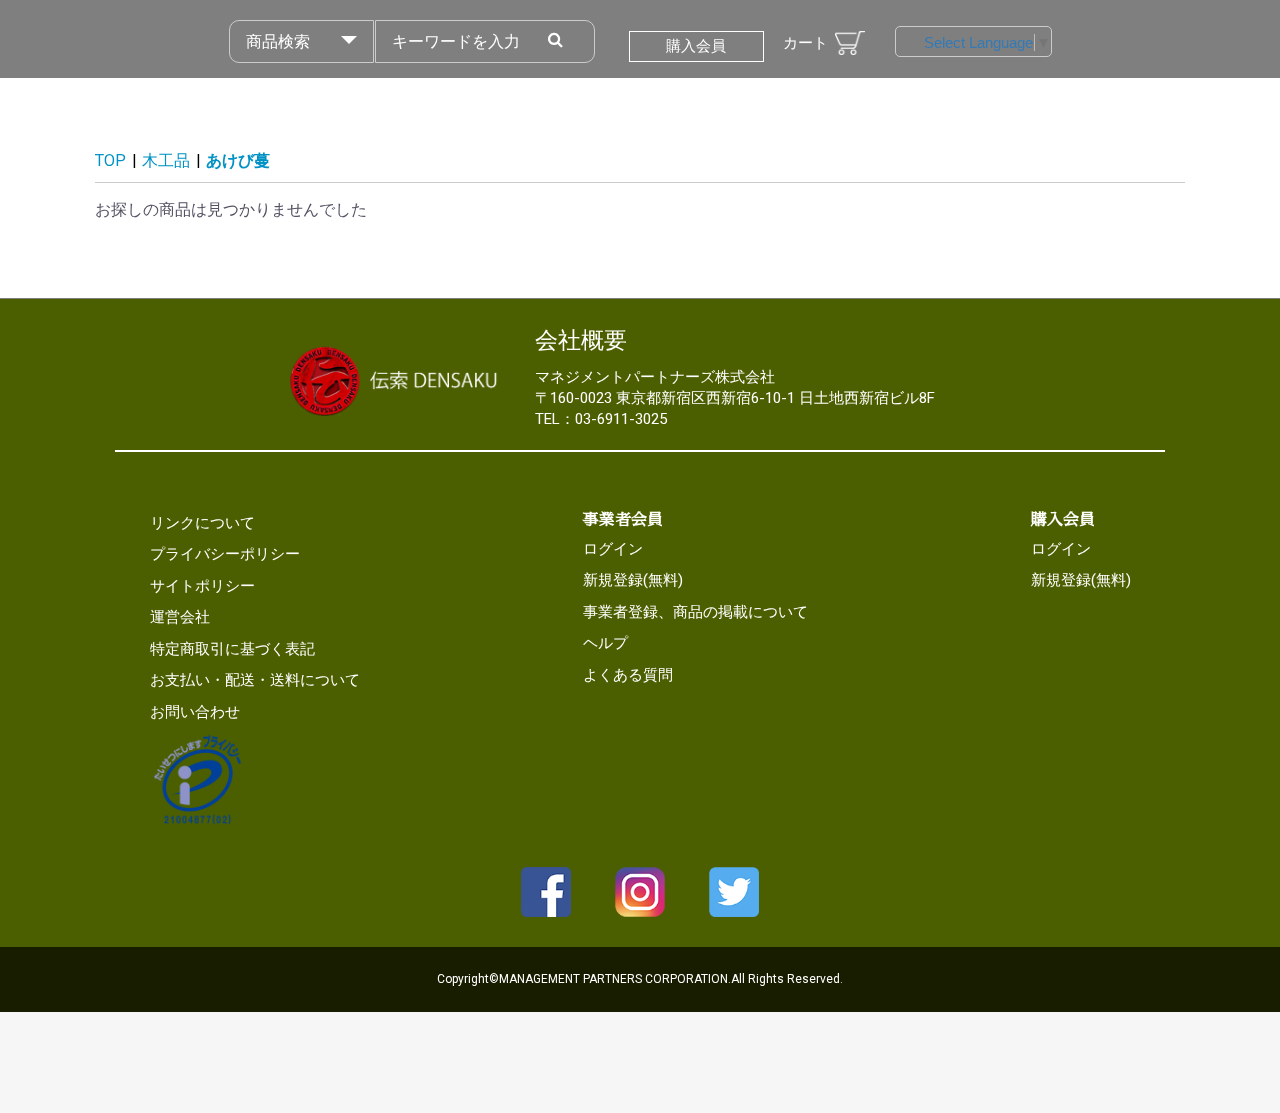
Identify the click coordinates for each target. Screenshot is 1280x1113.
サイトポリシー (202, 586)
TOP (110, 160)
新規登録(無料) (633, 580)
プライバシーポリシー (225, 554)
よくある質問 (628, 675)
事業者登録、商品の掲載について (695, 612)
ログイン (613, 549)
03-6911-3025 (621, 419)
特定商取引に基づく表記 (232, 649)
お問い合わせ (195, 712)
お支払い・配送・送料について (255, 680)
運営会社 (180, 617)
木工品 (166, 160)
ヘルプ (605, 643)
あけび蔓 (238, 160)
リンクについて (202, 523)
